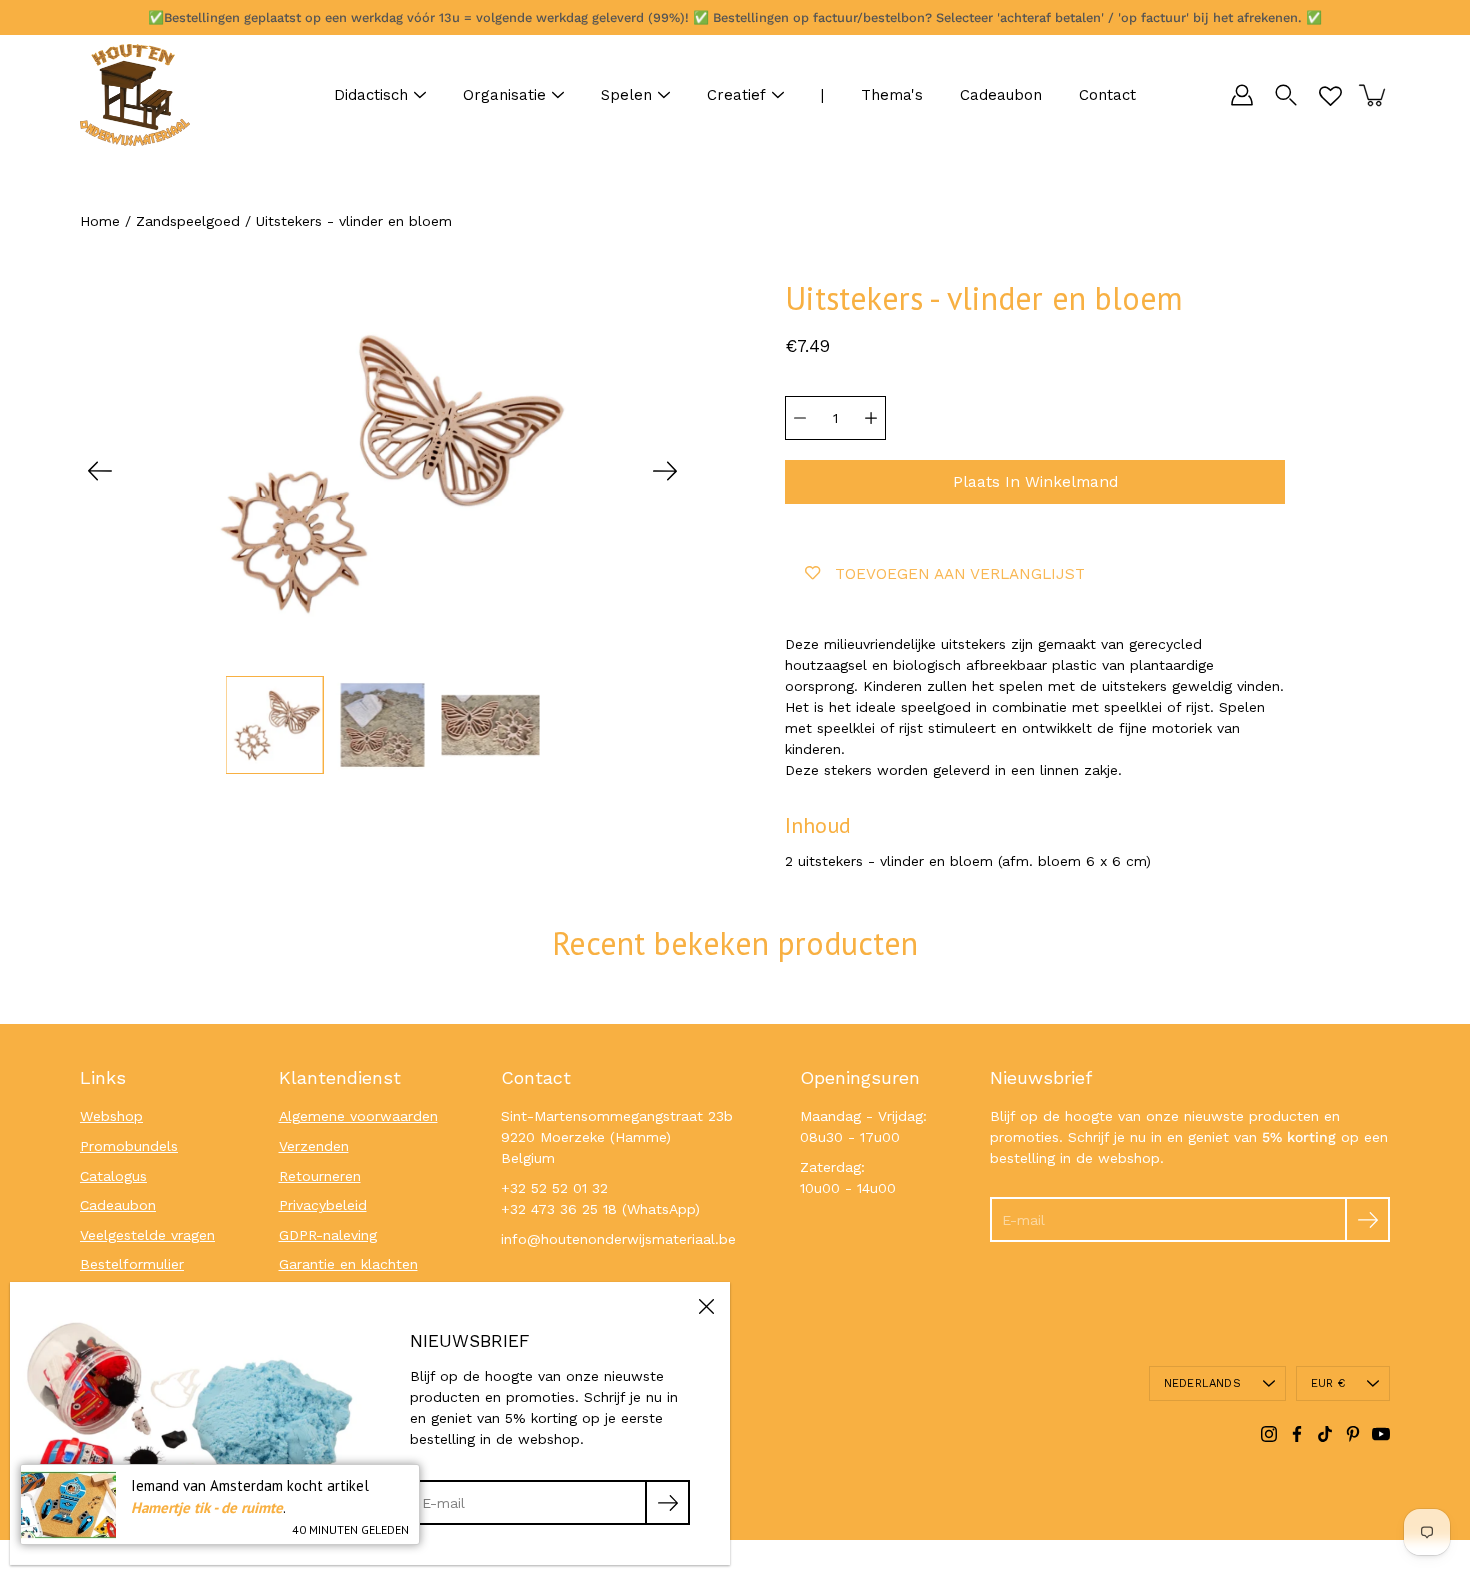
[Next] (665, 471)
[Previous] (100, 471)
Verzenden (314, 1146)
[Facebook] (1297, 1434)
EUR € (1328, 1383)
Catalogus (113, 1176)
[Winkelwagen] (1374, 95)
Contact (1107, 95)
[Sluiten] (706, 1306)
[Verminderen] (800, 418)
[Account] (1242, 95)
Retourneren (320, 1176)
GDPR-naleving (328, 1235)
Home (100, 221)
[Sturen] (1367, 1219)
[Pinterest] (1353, 1434)
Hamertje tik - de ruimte (207, 1507)
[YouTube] (1381, 1434)
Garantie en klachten (348, 1264)
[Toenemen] (871, 418)
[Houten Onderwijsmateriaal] (135, 95)
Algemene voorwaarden (358, 1116)
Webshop (111, 1116)
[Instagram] (1269, 1434)
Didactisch (371, 95)
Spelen (626, 95)
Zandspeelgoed (188, 221)
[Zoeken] (1286, 95)
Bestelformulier (132, 1264)
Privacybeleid (323, 1205)
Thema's (892, 95)
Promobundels (129, 1146)
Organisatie (504, 95)
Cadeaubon (1001, 95)
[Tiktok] (1325, 1434)
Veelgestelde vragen (147, 1235)
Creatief (736, 95)
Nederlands (1202, 1383)
